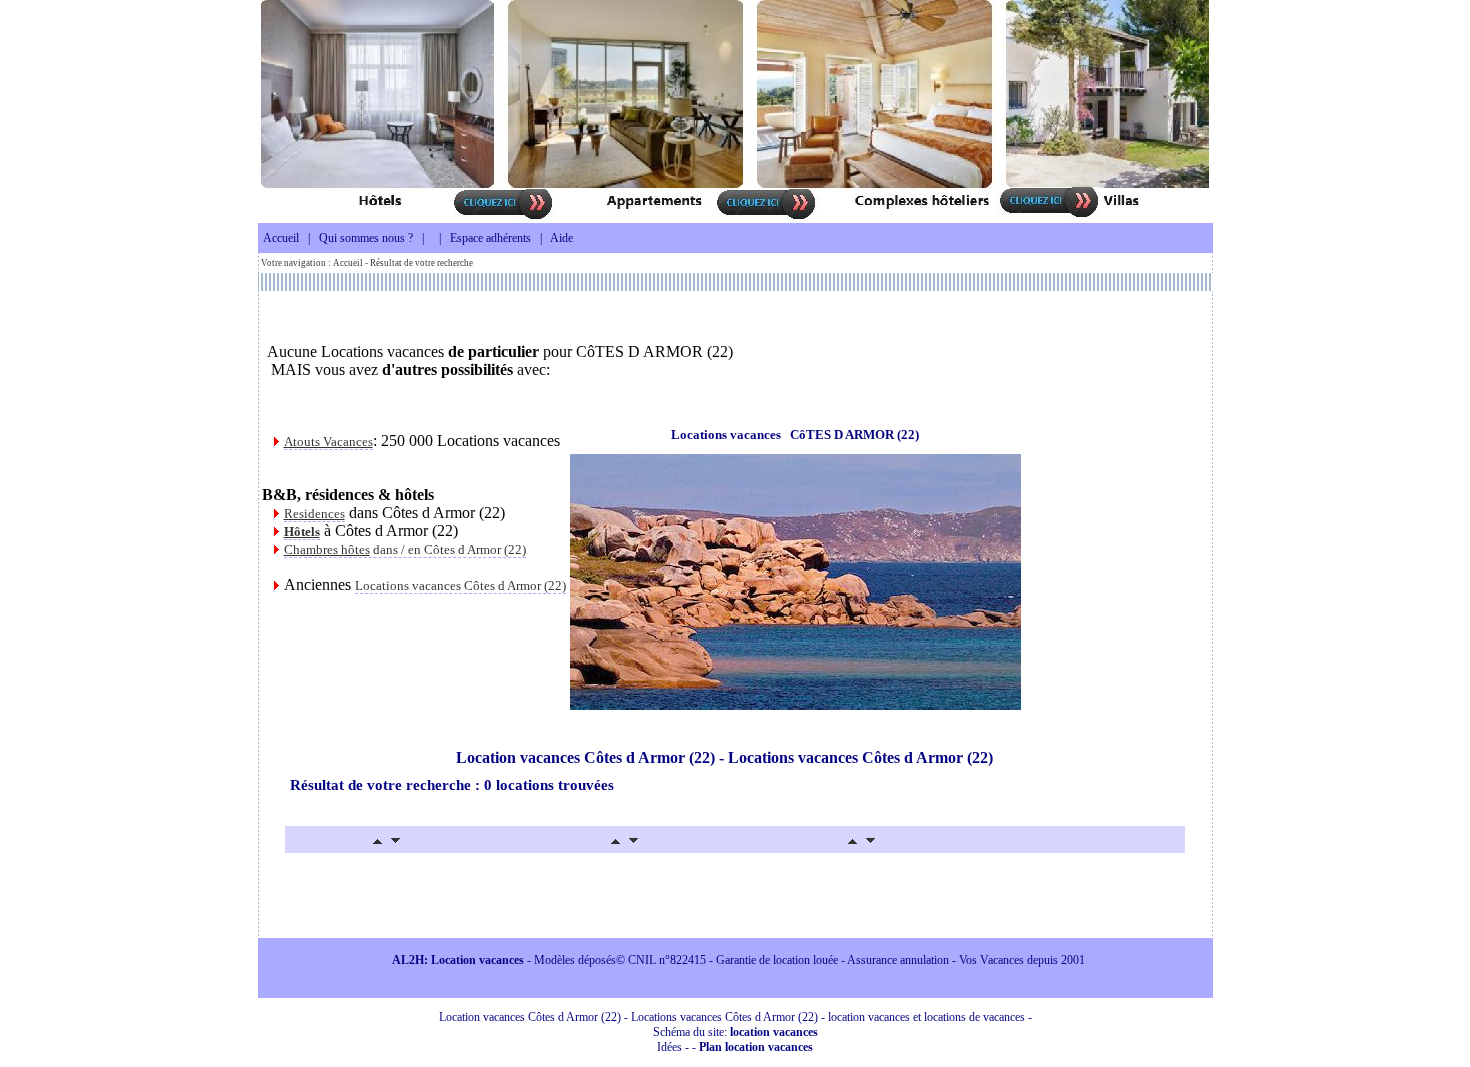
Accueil (281, 238)
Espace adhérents (490, 238)
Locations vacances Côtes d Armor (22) (460, 585)
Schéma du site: (735, 1032)
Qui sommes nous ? (366, 238)
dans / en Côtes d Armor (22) (405, 549)
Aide (561, 238)
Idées (669, 1047)
